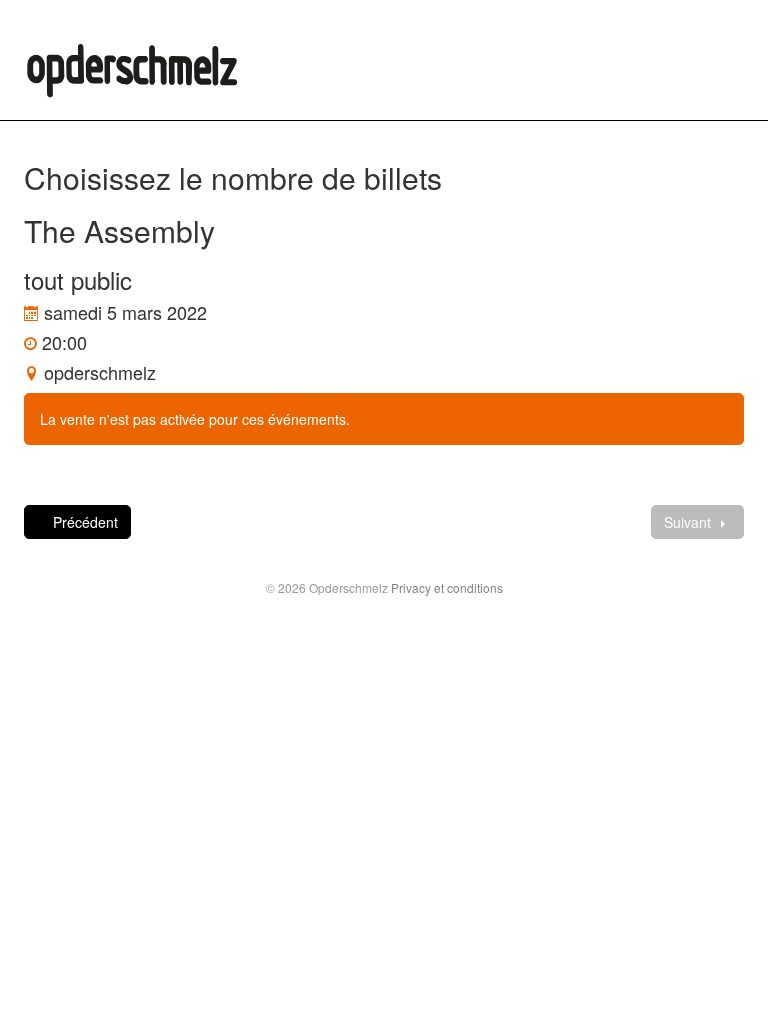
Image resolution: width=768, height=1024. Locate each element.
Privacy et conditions (447, 587)
